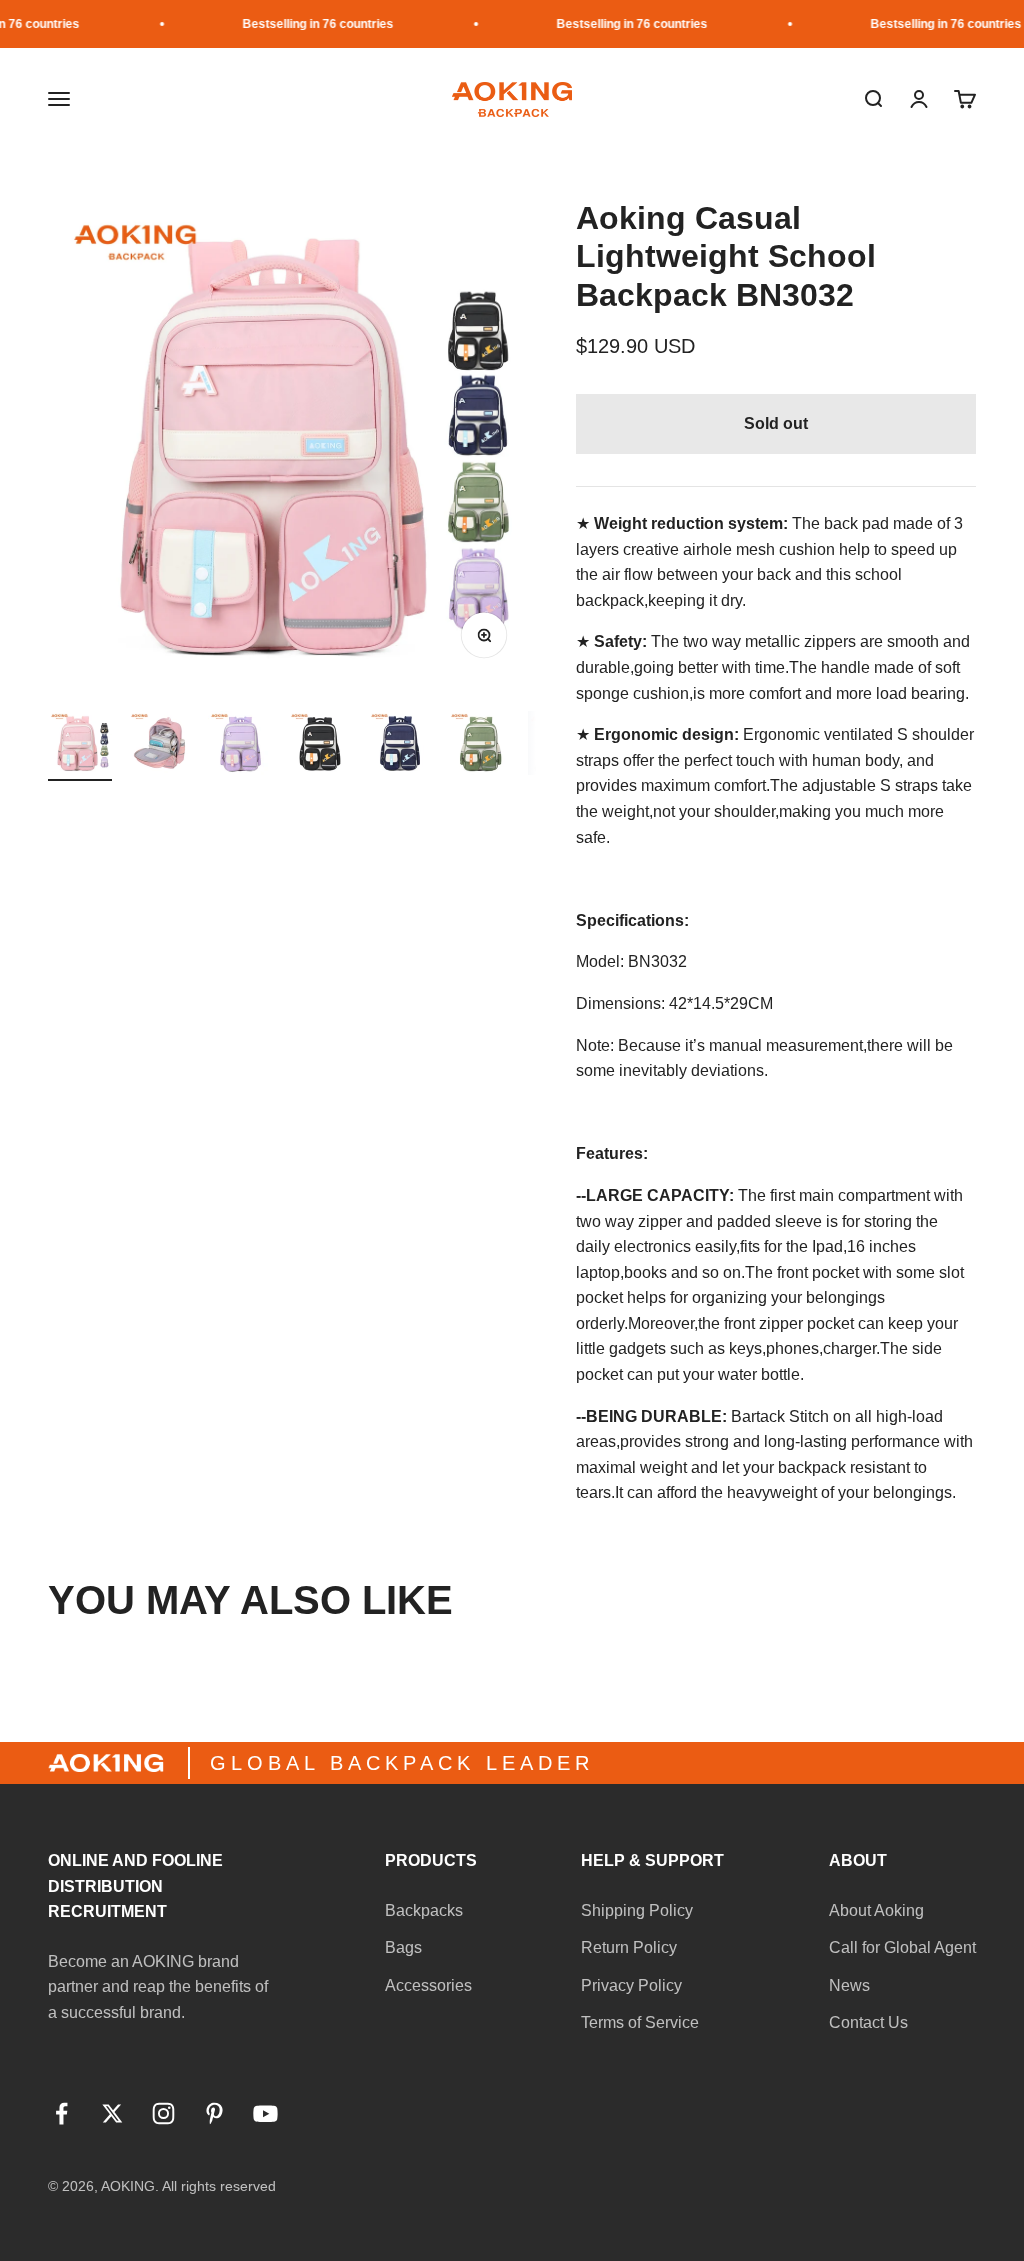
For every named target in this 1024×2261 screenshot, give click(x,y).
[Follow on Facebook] (61, 2113)
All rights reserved (219, 2186)
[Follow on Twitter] (112, 2113)
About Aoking (876, 1910)
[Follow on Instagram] (163, 2113)
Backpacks (424, 1910)
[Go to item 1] (80, 746)
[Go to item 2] (160, 746)
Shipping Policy (637, 1910)
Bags (403, 1947)
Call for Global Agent (902, 1947)
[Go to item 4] (320, 746)
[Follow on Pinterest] (214, 2113)
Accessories (428, 1985)
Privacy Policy (631, 1985)
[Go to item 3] (240, 746)
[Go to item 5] (400, 746)
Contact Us (868, 2022)
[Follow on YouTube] (265, 2113)
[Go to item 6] (480, 746)
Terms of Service (640, 2022)
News (849, 1985)
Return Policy (629, 1947)
